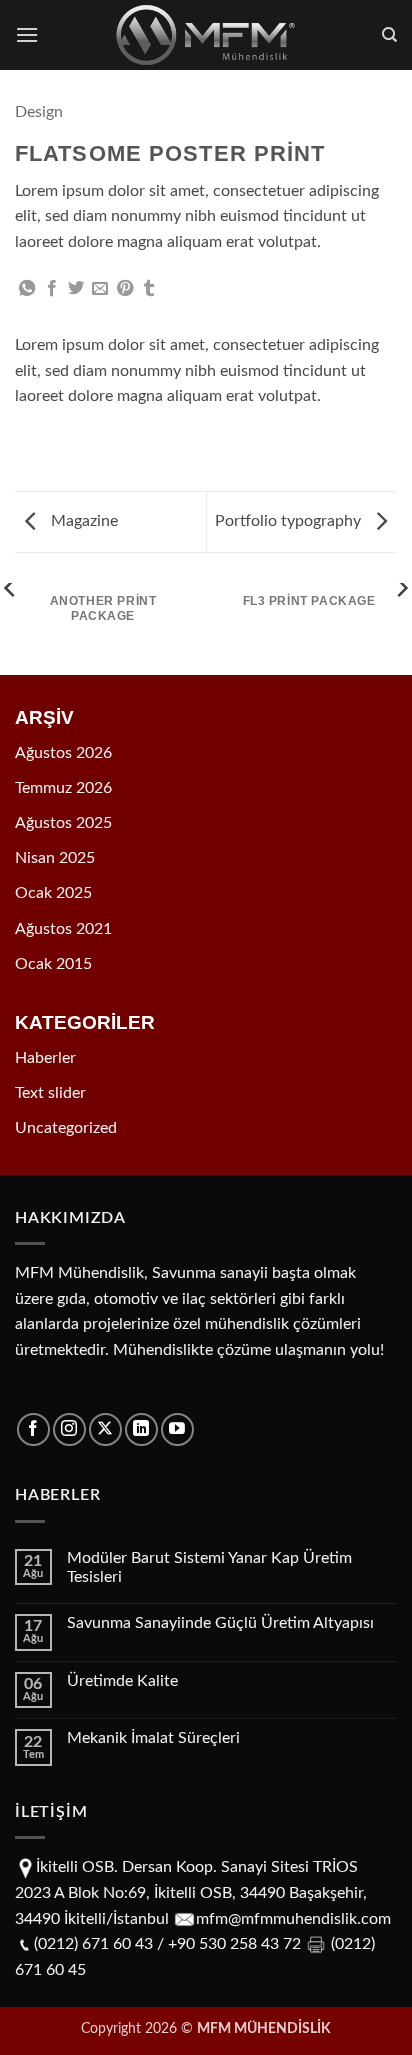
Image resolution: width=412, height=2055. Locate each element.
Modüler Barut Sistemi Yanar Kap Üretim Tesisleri (209, 1567)
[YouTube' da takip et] (177, 1429)
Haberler (45, 1058)
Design (39, 112)
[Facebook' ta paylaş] (52, 289)
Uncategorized (66, 1128)
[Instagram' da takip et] (69, 1429)
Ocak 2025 (53, 893)
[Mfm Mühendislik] (206, 35)
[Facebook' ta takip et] (33, 1429)
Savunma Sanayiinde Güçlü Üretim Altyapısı (220, 1623)
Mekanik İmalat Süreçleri (153, 1738)
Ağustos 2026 (63, 753)
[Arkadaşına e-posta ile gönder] (100, 289)
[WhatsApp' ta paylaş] (27, 289)
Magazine (82, 521)
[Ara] (389, 35)
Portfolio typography (290, 521)
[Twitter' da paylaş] (76, 289)
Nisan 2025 (55, 858)
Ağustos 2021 (63, 929)
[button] (27, 34)
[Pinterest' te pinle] (125, 289)
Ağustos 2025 (63, 823)
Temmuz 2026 (63, 788)
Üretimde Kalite (122, 1681)
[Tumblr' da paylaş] (149, 289)
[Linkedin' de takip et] (141, 1429)
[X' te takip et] (105, 1429)
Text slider (50, 1093)
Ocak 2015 (53, 964)
